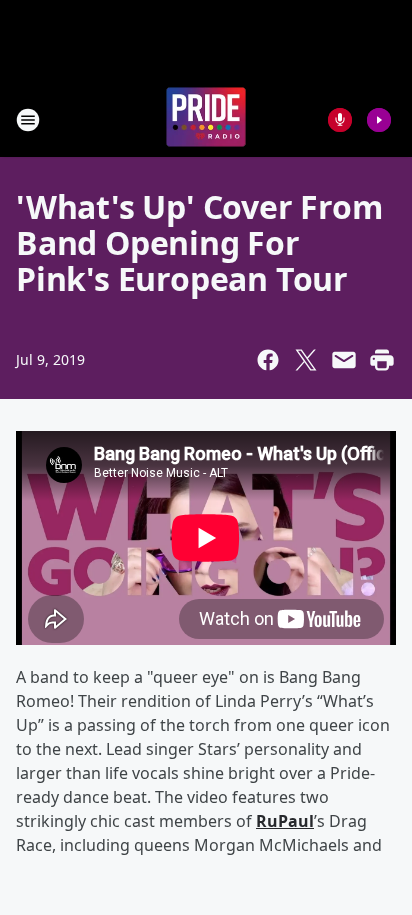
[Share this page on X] (306, 360)
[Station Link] (206, 119)
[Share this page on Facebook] (268, 360)
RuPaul (285, 821)
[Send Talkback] (340, 120)
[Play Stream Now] (379, 120)
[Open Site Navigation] (28, 120)
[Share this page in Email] (344, 360)
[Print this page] (382, 360)
